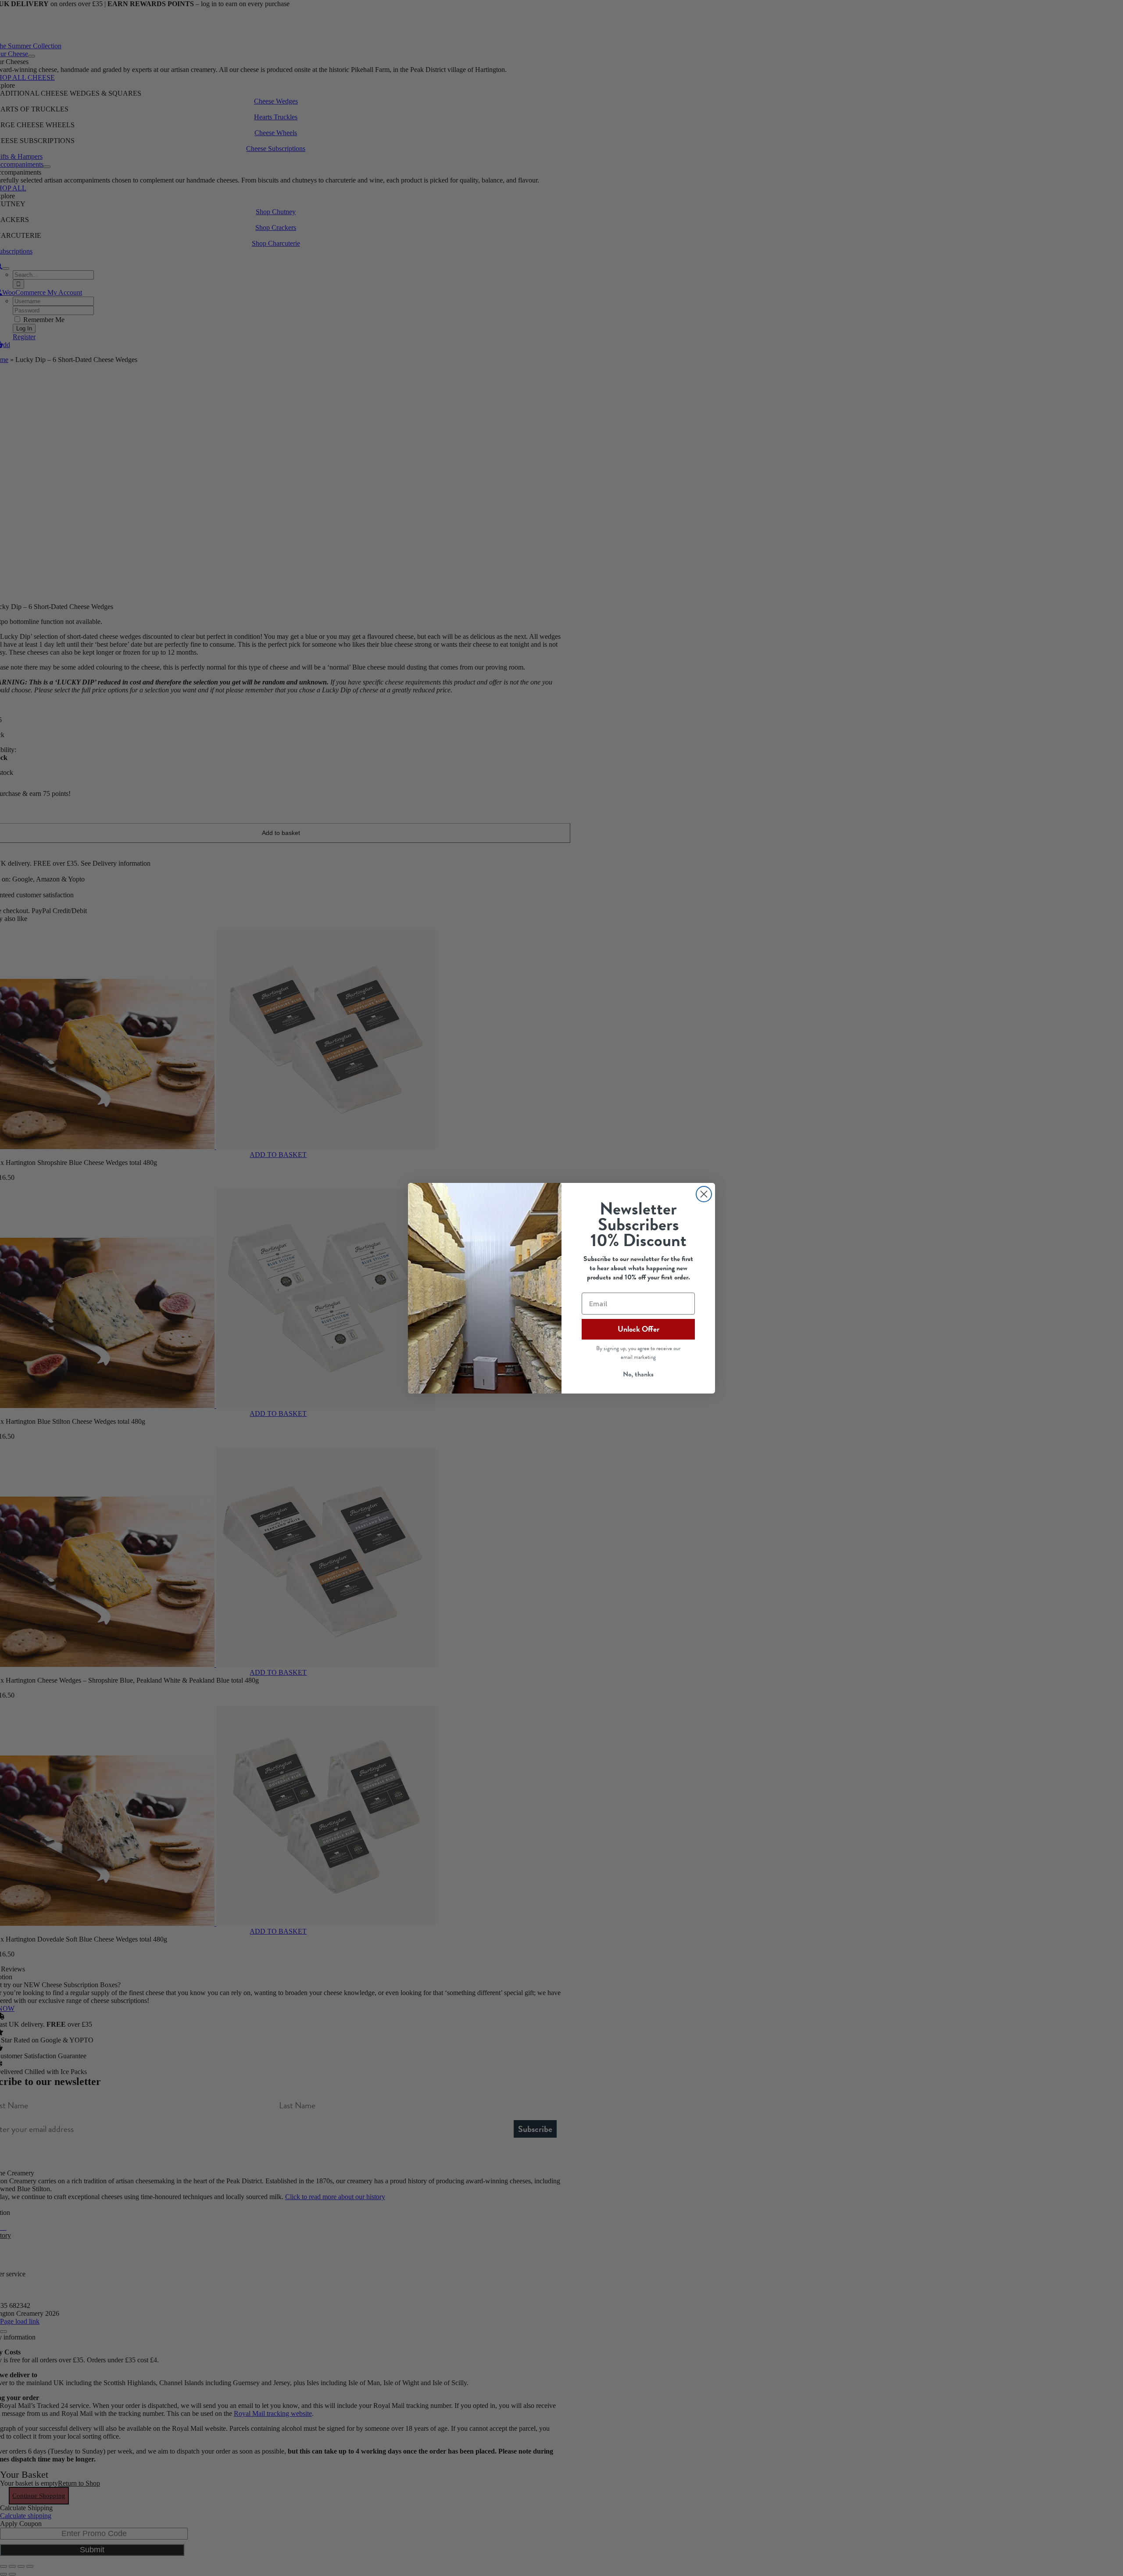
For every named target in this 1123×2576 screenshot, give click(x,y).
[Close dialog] (704, 1194)
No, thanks (638, 1374)
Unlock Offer (638, 1329)
